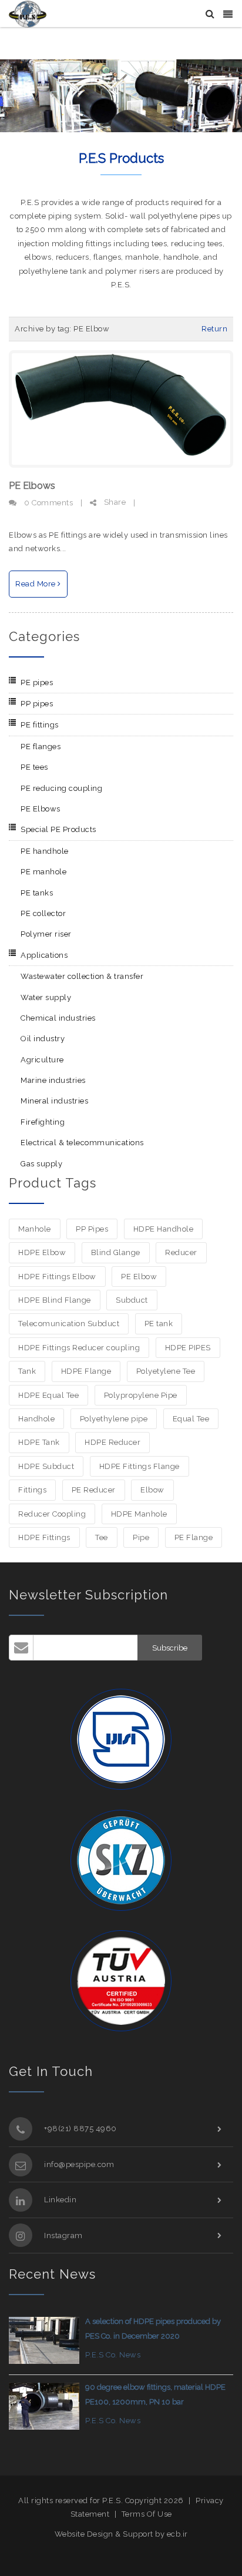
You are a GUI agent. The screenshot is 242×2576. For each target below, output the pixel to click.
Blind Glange (116, 1252)
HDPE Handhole (164, 1229)
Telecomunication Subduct (69, 1324)
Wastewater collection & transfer (82, 976)
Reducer (181, 1252)
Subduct (132, 1300)
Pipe (141, 1537)
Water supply (46, 997)
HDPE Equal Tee (48, 1395)
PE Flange (194, 1537)
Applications (44, 955)
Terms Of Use (147, 2514)
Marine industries (53, 1080)
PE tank (159, 1324)
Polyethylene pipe (114, 1419)
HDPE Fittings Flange (140, 1466)
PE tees (34, 767)
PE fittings (40, 725)
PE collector (43, 913)
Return (214, 329)
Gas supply (41, 1164)
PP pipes (37, 704)
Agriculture (42, 1060)
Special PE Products (58, 829)
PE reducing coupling (61, 788)
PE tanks (37, 893)
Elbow (152, 1490)
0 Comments (48, 503)
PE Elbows (32, 486)
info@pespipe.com (79, 2164)
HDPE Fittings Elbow (57, 1277)
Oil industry (43, 1039)
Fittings (32, 1490)
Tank (27, 1371)
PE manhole (43, 872)
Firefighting (43, 1122)
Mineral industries (54, 1101)
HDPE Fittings (44, 1537)
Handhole (36, 1419)
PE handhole (45, 851)
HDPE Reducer (112, 1442)
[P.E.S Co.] (28, 13)
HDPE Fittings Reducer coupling (79, 1348)
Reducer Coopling (52, 1514)
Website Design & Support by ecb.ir (121, 2534)
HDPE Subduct (46, 1466)
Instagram (63, 2235)
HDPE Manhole (139, 1514)
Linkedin (60, 2200)
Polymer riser (46, 934)
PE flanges (41, 747)
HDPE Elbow (42, 1252)
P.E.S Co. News (113, 2355)
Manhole (35, 1229)
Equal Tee (191, 1419)
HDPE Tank (39, 1442)
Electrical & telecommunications (82, 1143)
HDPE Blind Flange (55, 1300)
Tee (102, 1537)
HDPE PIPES (188, 1348)
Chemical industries (58, 1018)
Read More (36, 584)
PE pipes (37, 682)
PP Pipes (92, 1229)
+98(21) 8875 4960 (80, 2129)
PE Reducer (94, 1490)
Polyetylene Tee (166, 1371)
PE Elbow (139, 1277)
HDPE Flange (86, 1371)
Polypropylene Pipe (141, 1395)
